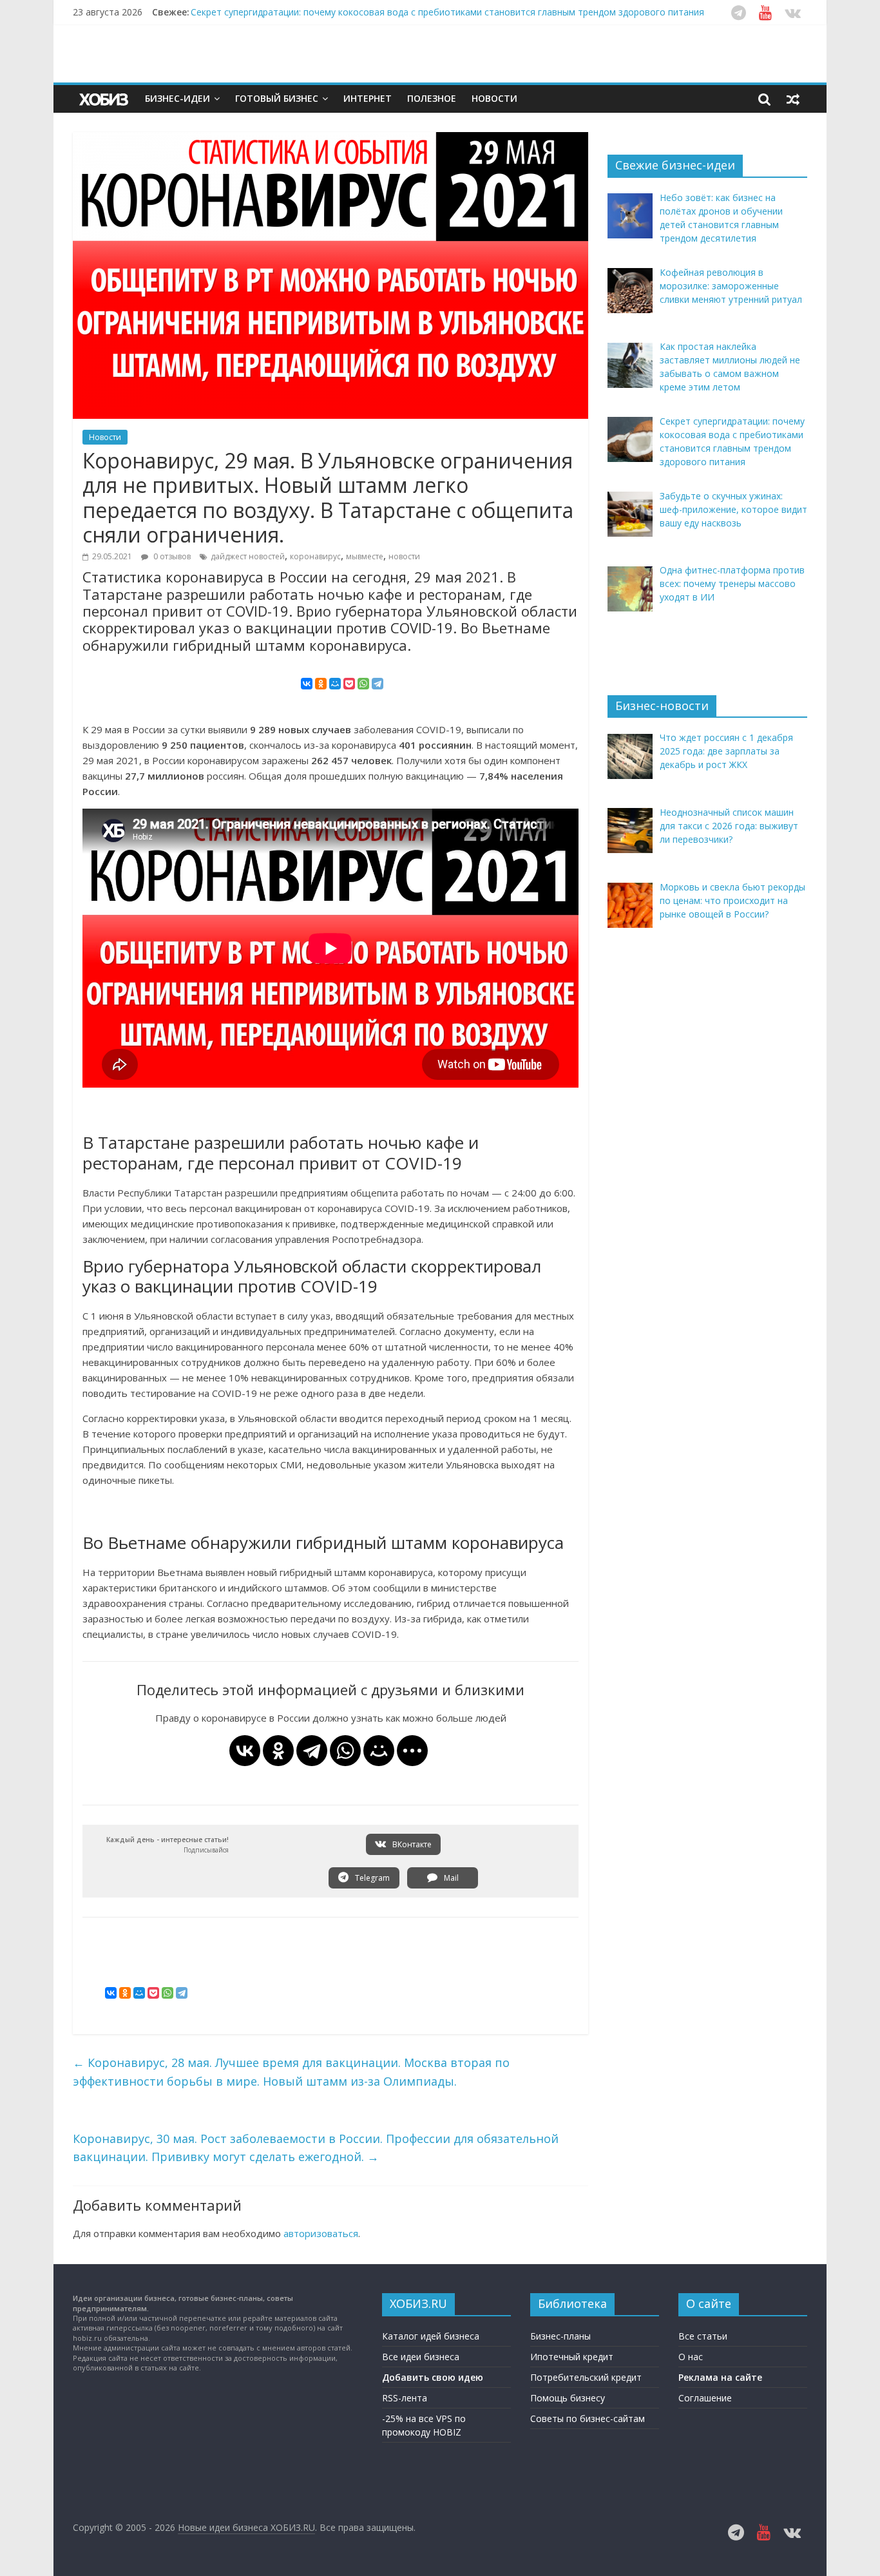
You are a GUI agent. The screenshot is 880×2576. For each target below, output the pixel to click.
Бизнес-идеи (177, 98)
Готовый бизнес (277, 98)
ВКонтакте (411, 1844)
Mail (450, 1878)
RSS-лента (405, 2398)
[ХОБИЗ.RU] (105, 99)
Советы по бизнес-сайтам (588, 2418)
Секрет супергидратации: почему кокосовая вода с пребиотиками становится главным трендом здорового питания (447, 12)
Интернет (368, 98)
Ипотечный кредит (572, 2357)
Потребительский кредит (586, 2377)
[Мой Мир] (335, 684)
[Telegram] (378, 684)
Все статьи (703, 2336)
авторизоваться (321, 2233)
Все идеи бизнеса (421, 2357)
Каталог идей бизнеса (431, 2336)
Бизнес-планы (560, 2336)
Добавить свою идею (433, 2377)
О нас (691, 2357)
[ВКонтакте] (307, 684)
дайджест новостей (248, 556)
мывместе (365, 556)
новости (404, 556)
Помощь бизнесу (568, 2398)
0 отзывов (171, 556)
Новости (494, 98)
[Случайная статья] (793, 99)
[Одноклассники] (321, 684)
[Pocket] (349, 684)
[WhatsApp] (363, 684)
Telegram (371, 1878)
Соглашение (705, 2398)
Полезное (432, 98)
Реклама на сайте (720, 2377)
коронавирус (315, 556)
